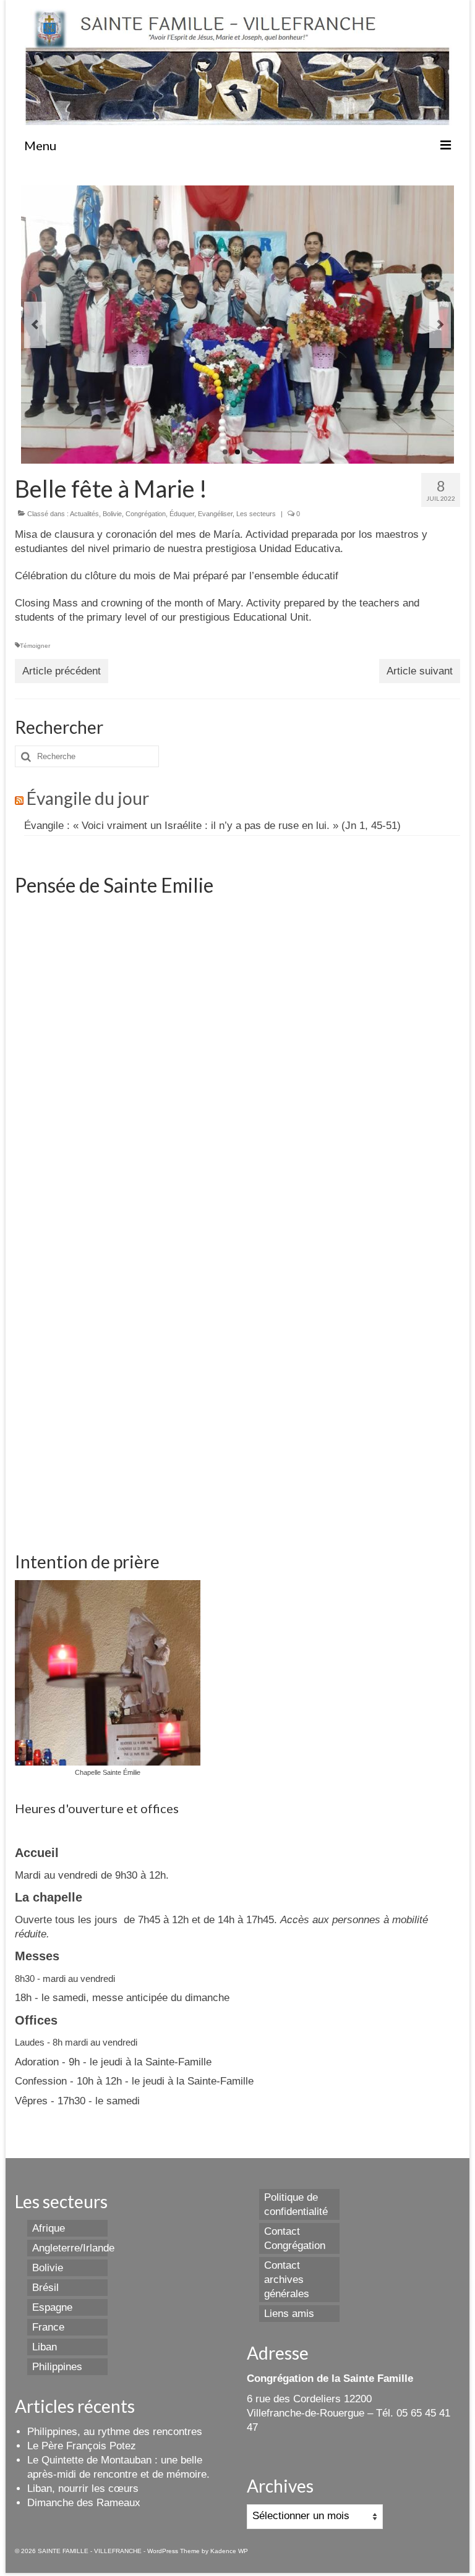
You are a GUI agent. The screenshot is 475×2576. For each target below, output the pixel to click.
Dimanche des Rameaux (84, 2503)
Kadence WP (229, 2551)
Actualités (84, 514)
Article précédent (62, 671)
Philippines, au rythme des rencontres (115, 2432)
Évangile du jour (88, 798)
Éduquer (182, 514)
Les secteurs (256, 514)
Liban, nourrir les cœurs (83, 2489)
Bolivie (112, 514)
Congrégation (146, 514)
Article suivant (420, 671)
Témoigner (35, 646)
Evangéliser (215, 514)
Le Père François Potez (82, 2446)
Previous (35, 325)
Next (440, 325)
